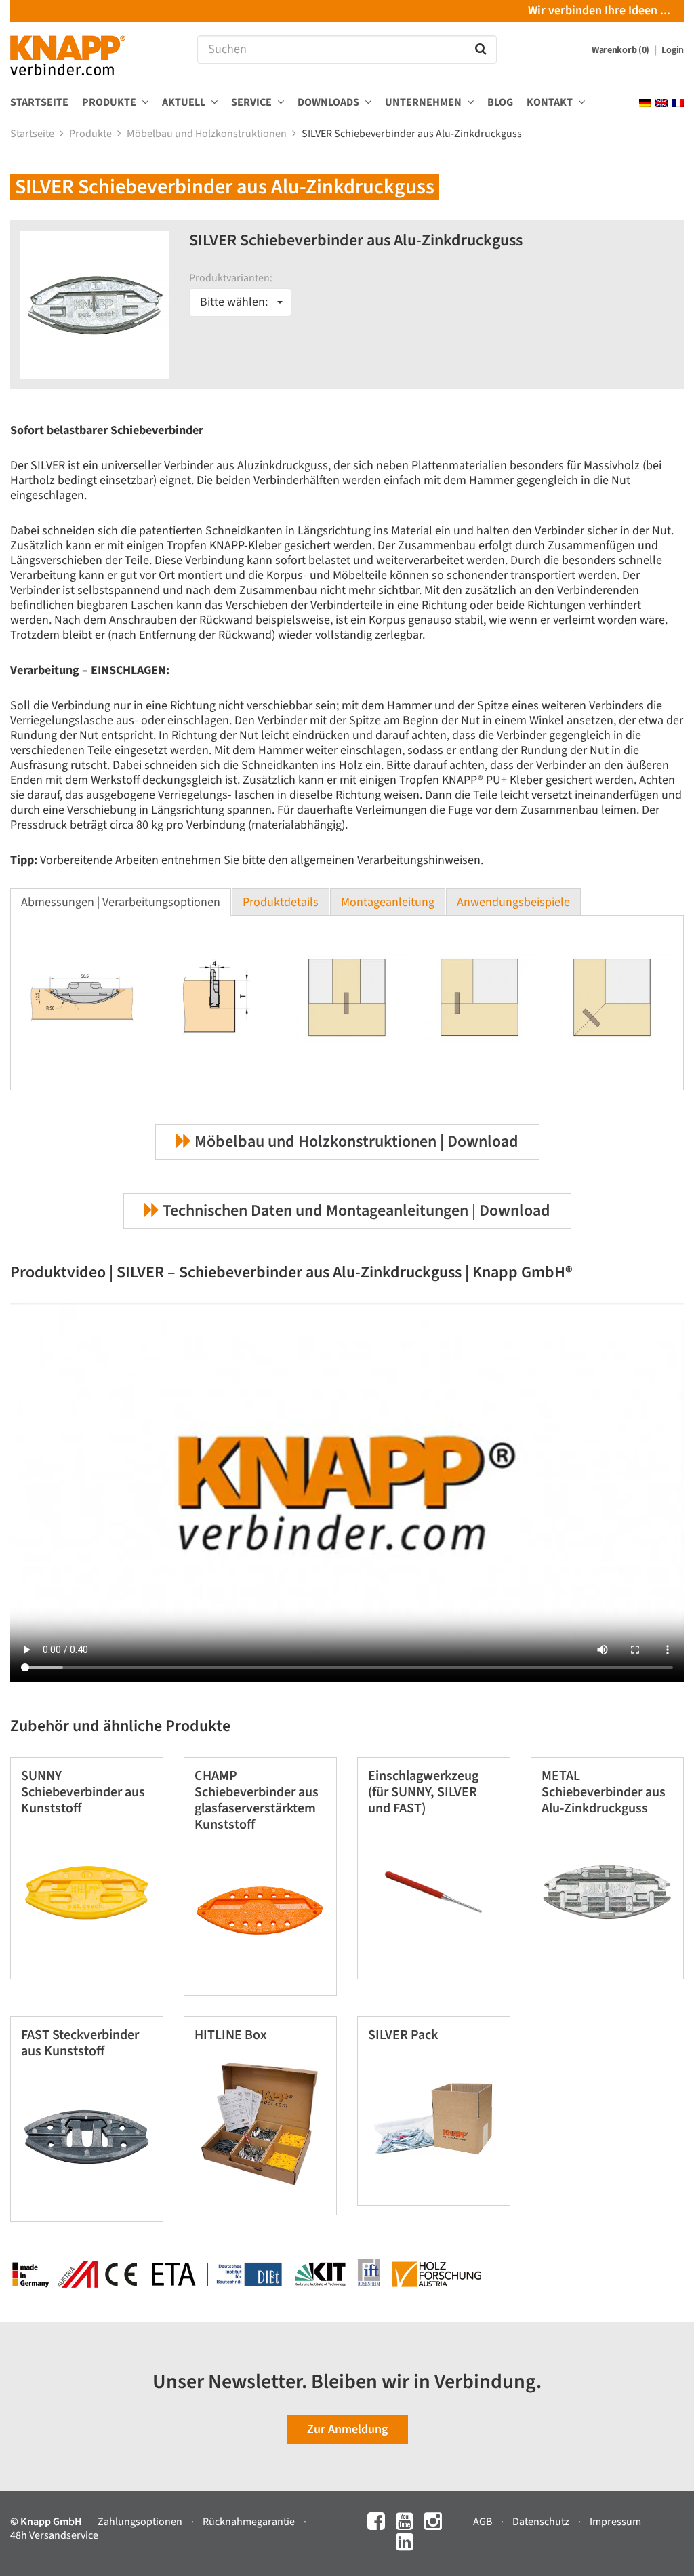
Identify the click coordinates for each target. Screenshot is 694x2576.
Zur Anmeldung (347, 2429)
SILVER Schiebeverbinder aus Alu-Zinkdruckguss (413, 134)
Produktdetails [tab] (281, 902)
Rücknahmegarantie (250, 2522)
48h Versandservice (54, 2535)
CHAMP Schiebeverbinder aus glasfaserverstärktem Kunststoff (257, 1800)
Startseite (39, 103)
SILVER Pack (403, 2035)
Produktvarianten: (231, 278)
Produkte (91, 134)
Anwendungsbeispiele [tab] (513, 902)
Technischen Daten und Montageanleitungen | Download (355, 1211)
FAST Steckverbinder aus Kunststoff (80, 2043)
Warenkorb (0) (621, 50)
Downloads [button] (329, 103)
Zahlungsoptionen (141, 2522)
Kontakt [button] (551, 103)
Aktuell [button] (185, 103)
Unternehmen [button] (424, 103)
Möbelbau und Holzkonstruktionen (208, 134)
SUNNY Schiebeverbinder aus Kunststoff (83, 1792)
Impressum (615, 2522)
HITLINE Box (231, 2035)
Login (673, 50)
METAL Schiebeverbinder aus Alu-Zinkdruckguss (604, 1792)
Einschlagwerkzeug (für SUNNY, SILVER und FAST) (423, 1792)
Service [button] (252, 103)
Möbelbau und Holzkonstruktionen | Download (355, 1142)
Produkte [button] (110, 103)
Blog (500, 103)
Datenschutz (542, 2522)
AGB (484, 2522)
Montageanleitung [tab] (388, 902)
